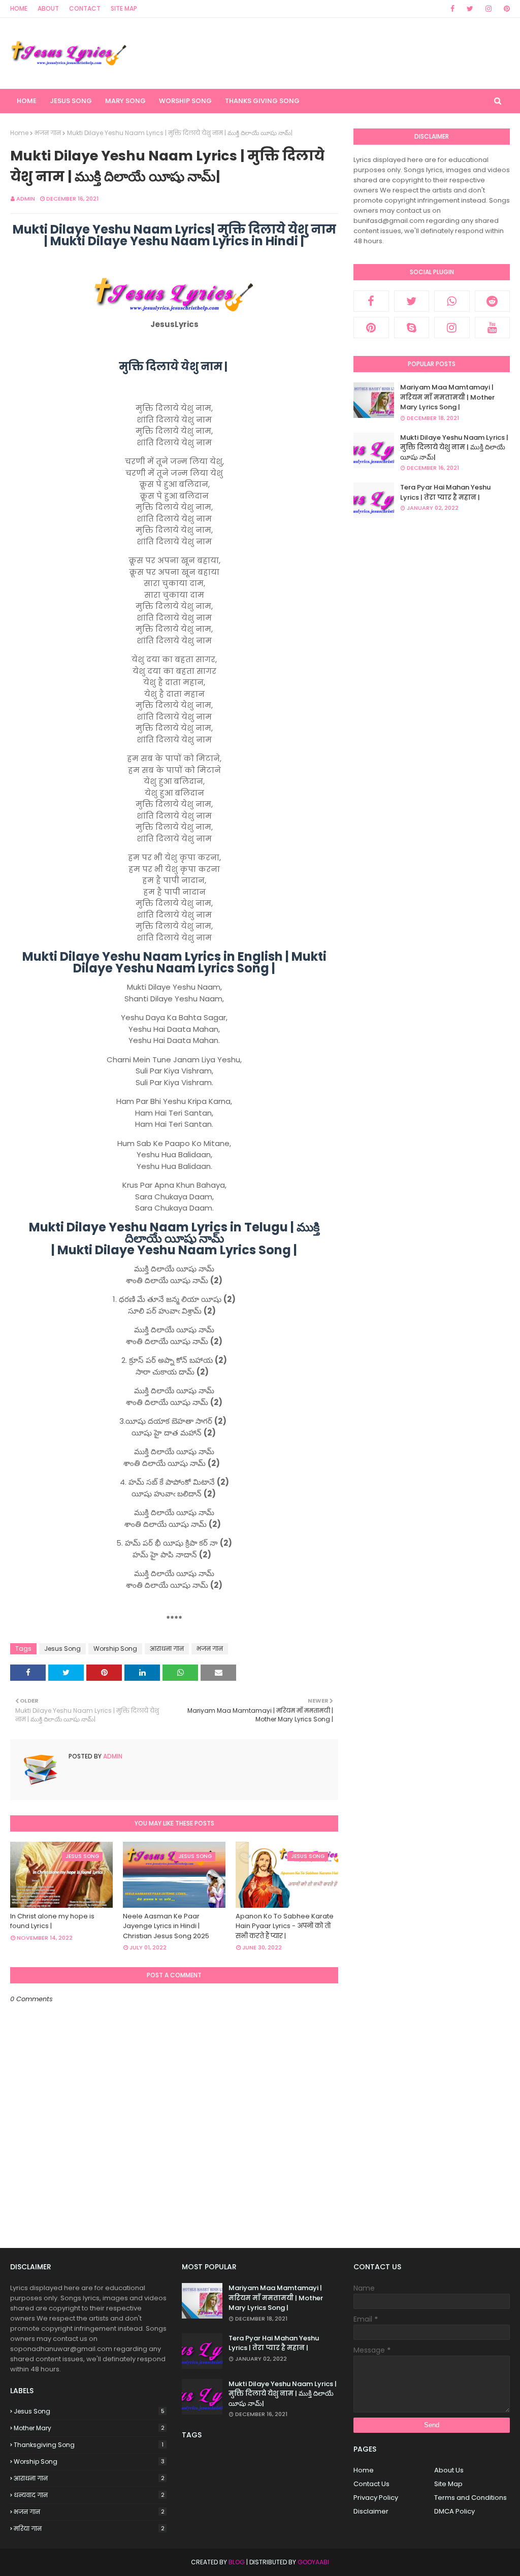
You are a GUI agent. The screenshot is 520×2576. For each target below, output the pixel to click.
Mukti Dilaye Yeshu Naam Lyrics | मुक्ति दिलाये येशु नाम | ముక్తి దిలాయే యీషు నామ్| (454, 447)
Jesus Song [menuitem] (71, 101)
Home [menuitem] (27, 101)
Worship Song (115, 1649)
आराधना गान (167, 1649)
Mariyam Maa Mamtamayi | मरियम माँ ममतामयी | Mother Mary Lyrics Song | (447, 397)
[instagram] (489, 9)
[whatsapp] (452, 301)
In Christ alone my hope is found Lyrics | (52, 1921)
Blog (237, 2562)
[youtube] (493, 328)
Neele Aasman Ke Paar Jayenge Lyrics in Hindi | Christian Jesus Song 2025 (166, 1926)
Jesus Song (62, 1649)
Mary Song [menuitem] (125, 101)
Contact (85, 8)
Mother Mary (89, 2428)
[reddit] (493, 301)
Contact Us (371, 2484)
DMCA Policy (454, 2511)
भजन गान (48, 133)
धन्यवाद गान (89, 2495)
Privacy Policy (376, 2498)
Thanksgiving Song (89, 2445)
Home (19, 8)
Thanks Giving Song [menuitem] (262, 101)
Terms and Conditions (470, 2498)
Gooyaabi (313, 2562)
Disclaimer (371, 2511)
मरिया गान (89, 2529)
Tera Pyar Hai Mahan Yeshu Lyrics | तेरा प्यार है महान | (445, 492)
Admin (26, 199)
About (48, 8)
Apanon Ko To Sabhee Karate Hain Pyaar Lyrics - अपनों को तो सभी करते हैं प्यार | (285, 1926)
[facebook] (452, 9)
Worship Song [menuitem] (185, 101)
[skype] (412, 328)
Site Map (124, 8)
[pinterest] (505, 9)
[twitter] (470, 9)
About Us (449, 2470)
